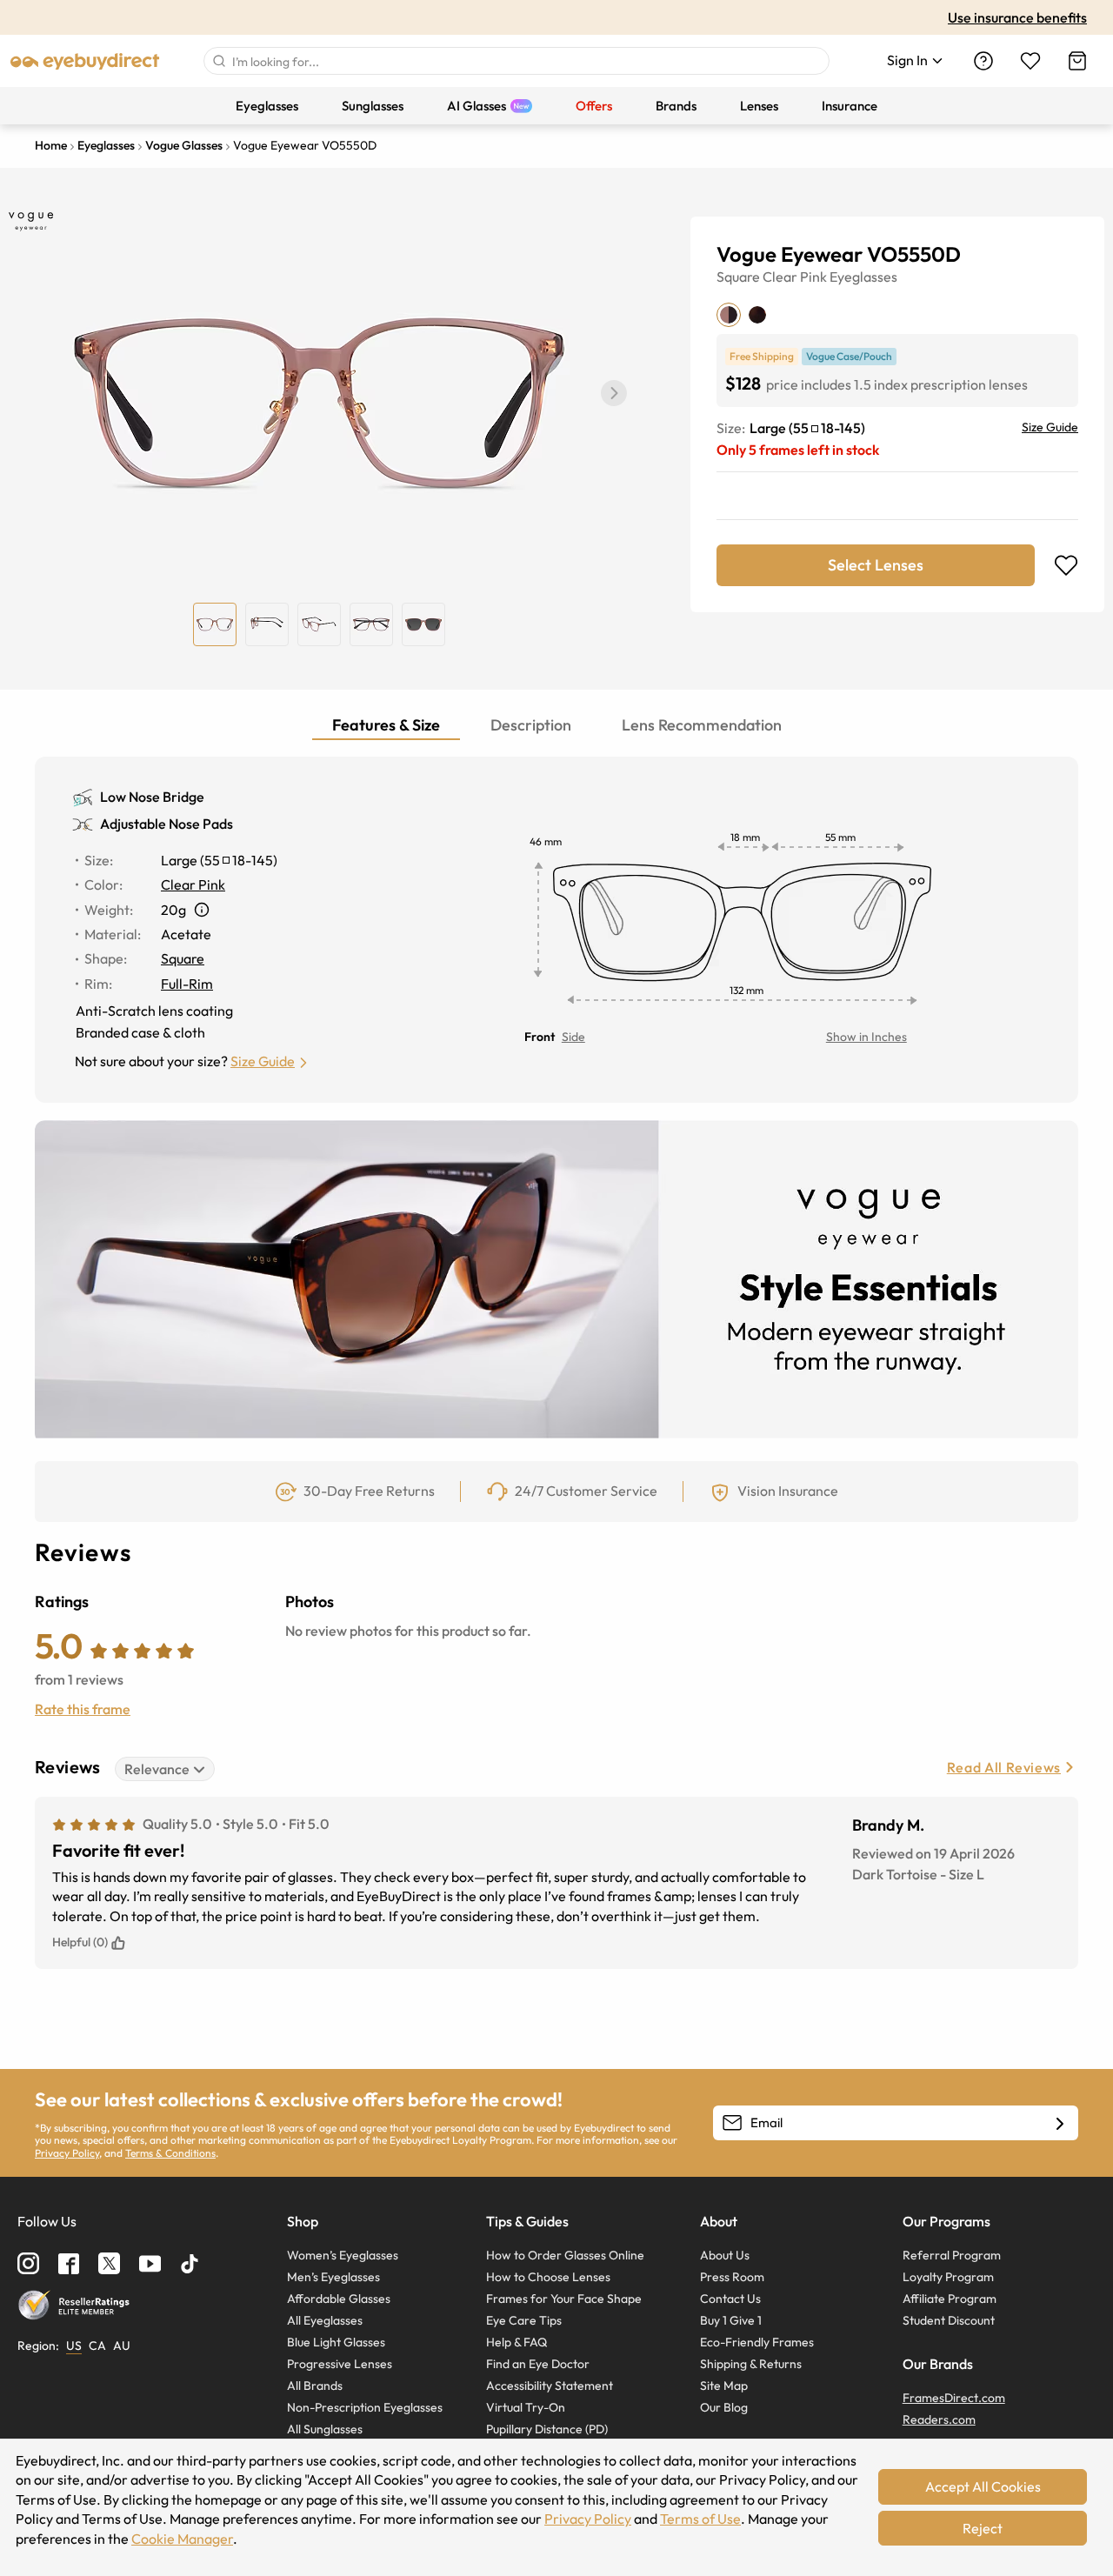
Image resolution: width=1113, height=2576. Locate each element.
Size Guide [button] (263, 1061)
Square (738, 277)
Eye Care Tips (524, 2320)
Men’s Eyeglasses (333, 2277)
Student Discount (949, 2320)
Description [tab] (531, 725)
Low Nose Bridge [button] (152, 797)
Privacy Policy (67, 2153)
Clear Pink (795, 277)
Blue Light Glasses (336, 2342)
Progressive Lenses (340, 2364)
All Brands (315, 2386)
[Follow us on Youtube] (150, 2263)
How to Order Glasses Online (565, 2255)
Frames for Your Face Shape (564, 2299)
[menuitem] (267, 106)
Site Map (724, 2386)
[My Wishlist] (1030, 61)
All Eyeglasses (325, 2320)
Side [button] (573, 1037)
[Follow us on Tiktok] (190, 2264)
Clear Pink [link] (193, 884)
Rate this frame (83, 1709)
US (74, 2346)
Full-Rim (187, 984)
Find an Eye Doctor (538, 2364)
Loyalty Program (948, 2277)
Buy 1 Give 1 (731, 2320)
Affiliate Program (950, 2299)
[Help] (983, 61)
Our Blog (724, 2407)
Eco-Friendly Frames (757, 2342)
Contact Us (730, 2299)
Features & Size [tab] (386, 725)
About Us (725, 2255)
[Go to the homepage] (85, 61)
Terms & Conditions (170, 2153)
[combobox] (517, 61)
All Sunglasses (325, 2429)
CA (97, 2346)
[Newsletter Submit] (1060, 2124)
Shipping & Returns (751, 2364)
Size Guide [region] (1050, 427)
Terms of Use (700, 2519)
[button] (614, 393)
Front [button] (540, 1037)
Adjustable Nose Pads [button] (167, 824)
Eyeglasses (863, 277)
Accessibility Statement (550, 2386)
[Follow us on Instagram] (28, 2263)
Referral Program (952, 2255)
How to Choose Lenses (548, 2277)
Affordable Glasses (339, 2299)
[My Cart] (1077, 61)
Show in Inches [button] (866, 1037)
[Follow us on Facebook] (69, 2264)
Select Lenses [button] (876, 565)
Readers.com (939, 2419)
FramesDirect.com (954, 2398)
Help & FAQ (517, 2342)
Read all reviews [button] (1004, 1767)
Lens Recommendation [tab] (702, 725)
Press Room (732, 2277)
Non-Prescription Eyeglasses (365, 2407)
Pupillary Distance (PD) (547, 2429)
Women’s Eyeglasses (343, 2255)
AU (122, 2346)
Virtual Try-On (526, 2407)
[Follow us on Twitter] (109, 2263)
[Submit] (218, 61)
